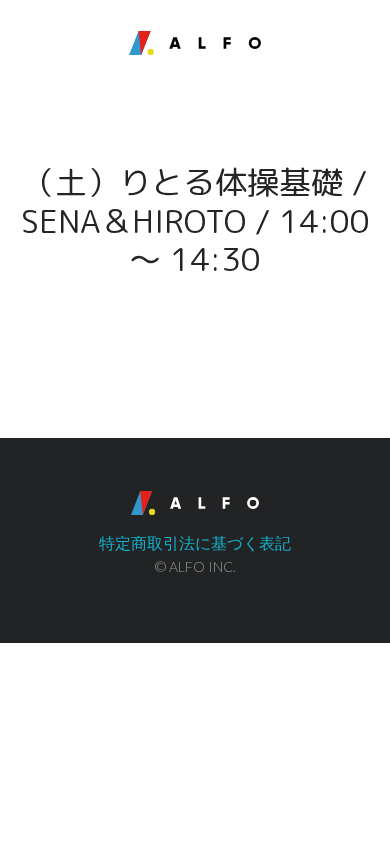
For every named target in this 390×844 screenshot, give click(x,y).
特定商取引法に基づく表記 (195, 542)
